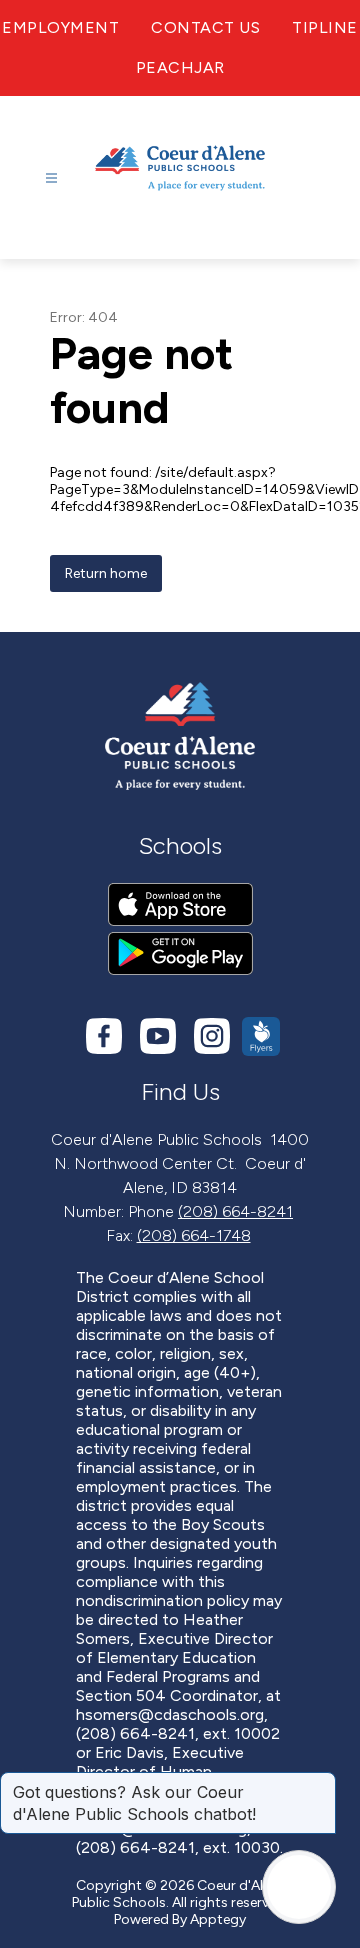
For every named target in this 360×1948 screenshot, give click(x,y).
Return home (106, 573)
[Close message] (320, 1782)
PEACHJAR (180, 67)
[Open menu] (51, 178)
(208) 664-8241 (235, 1211)
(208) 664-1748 (194, 1235)
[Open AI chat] (299, 1887)
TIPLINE (325, 27)
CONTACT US (205, 27)
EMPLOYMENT (60, 27)
